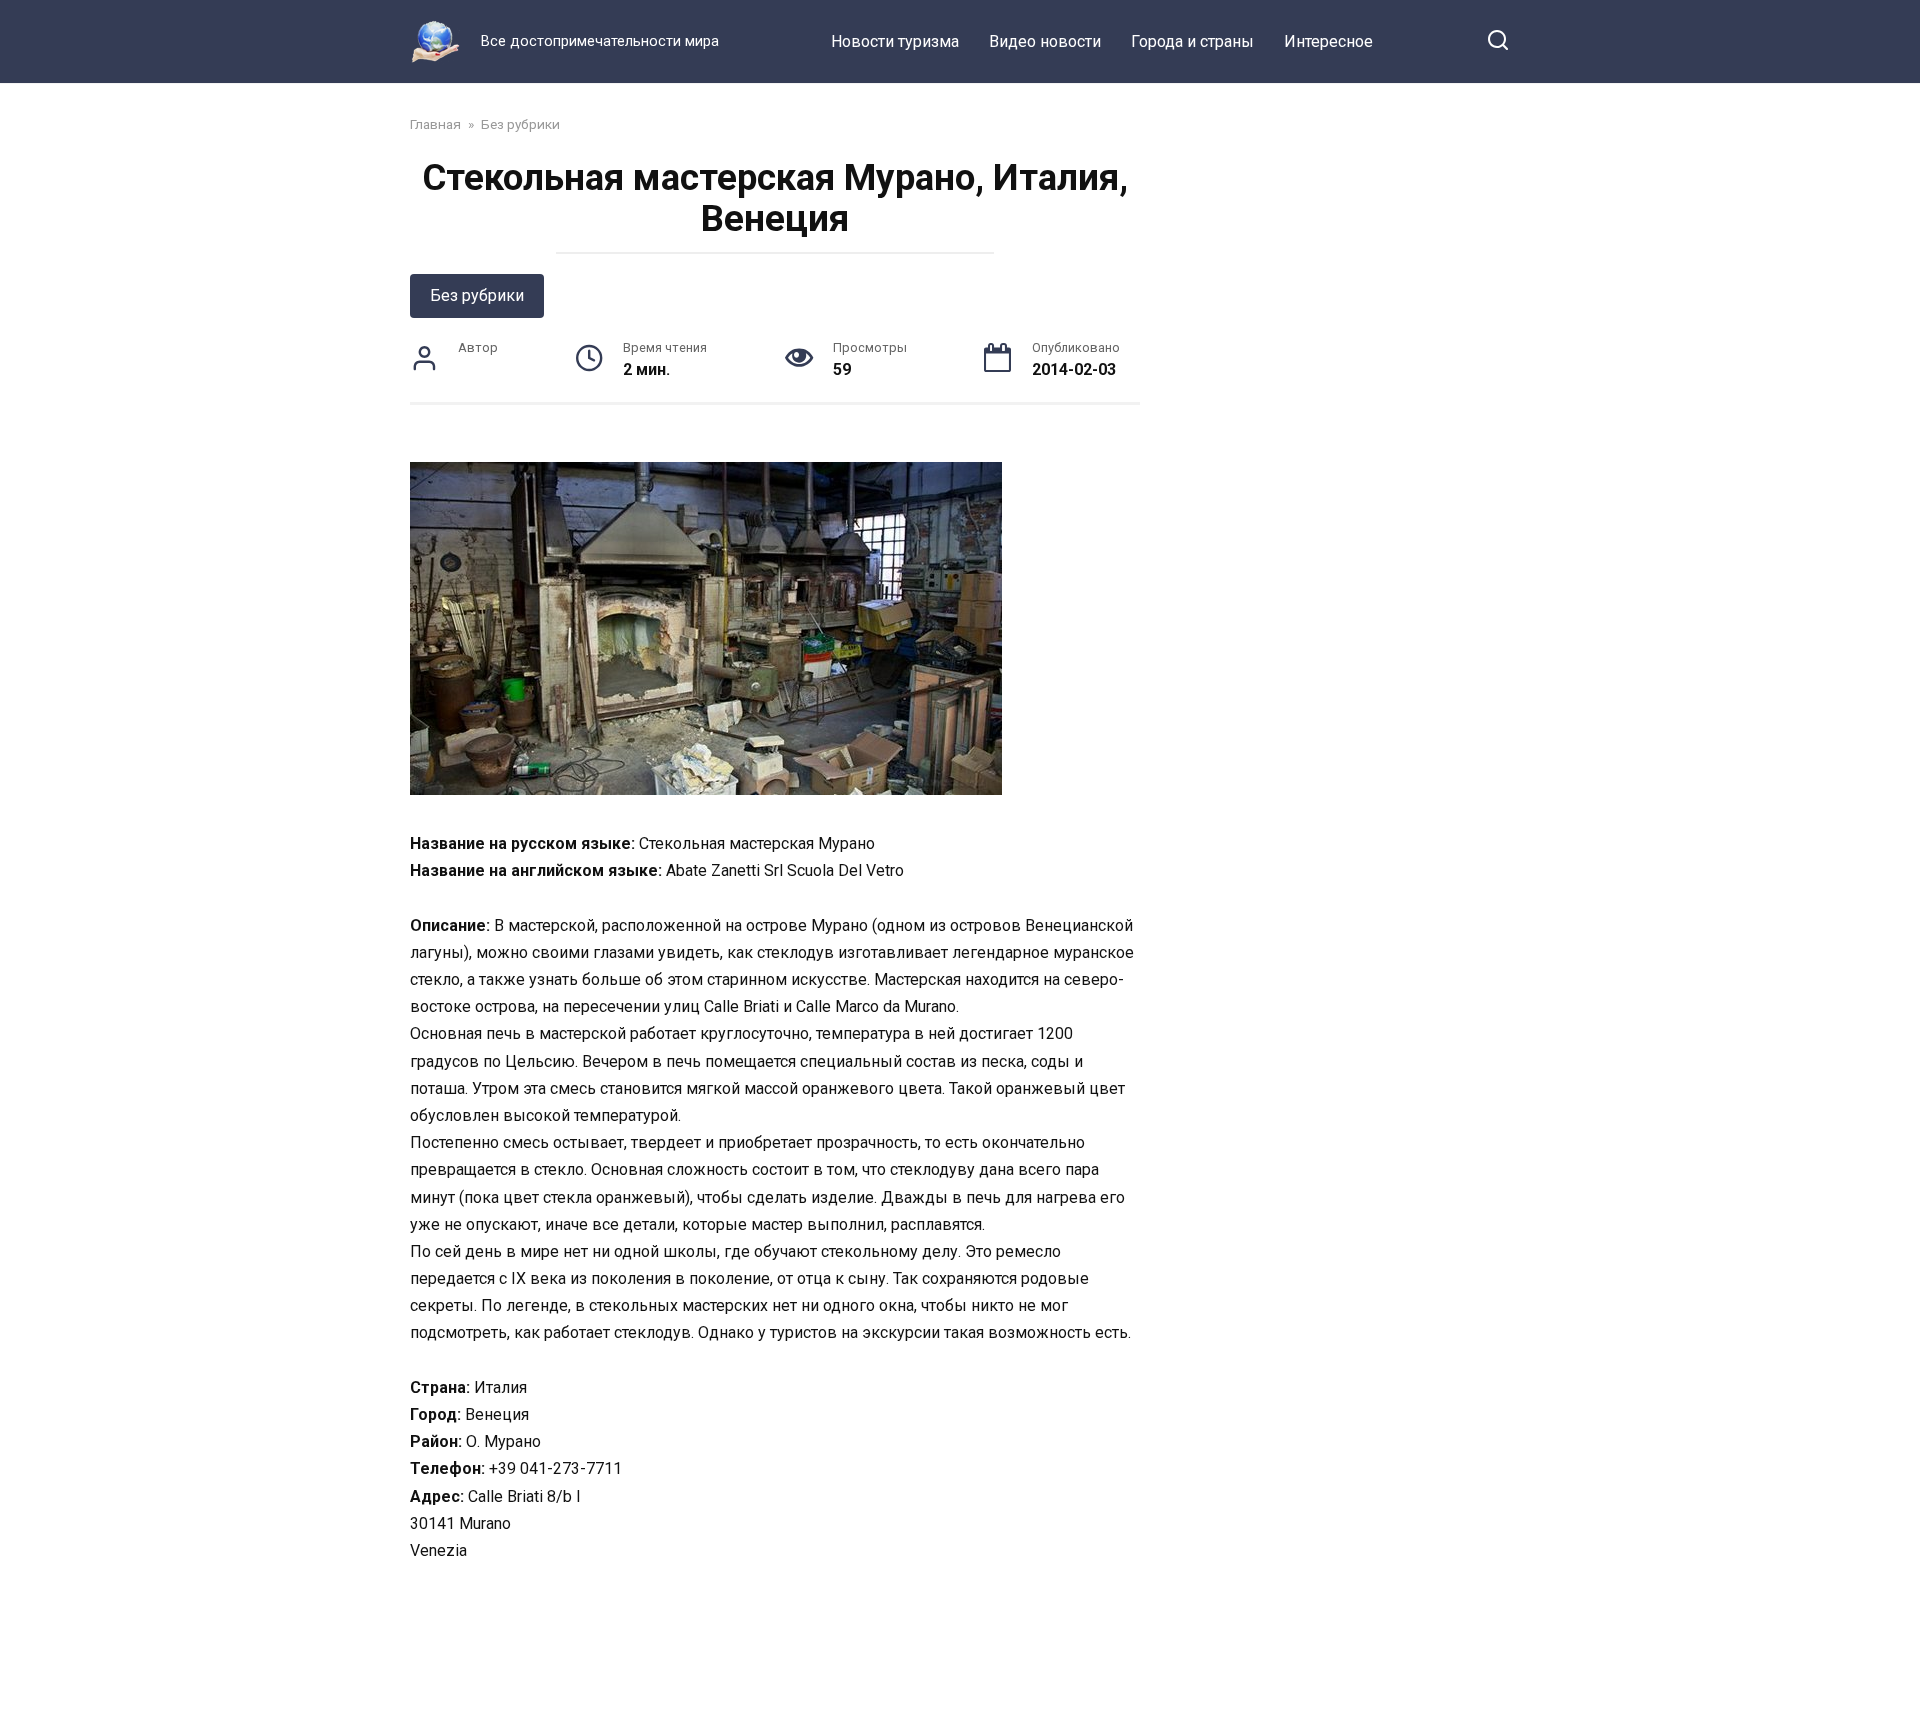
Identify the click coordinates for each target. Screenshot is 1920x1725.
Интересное (1328, 41)
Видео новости (1045, 41)
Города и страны (1192, 41)
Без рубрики (477, 295)
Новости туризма (895, 41)
